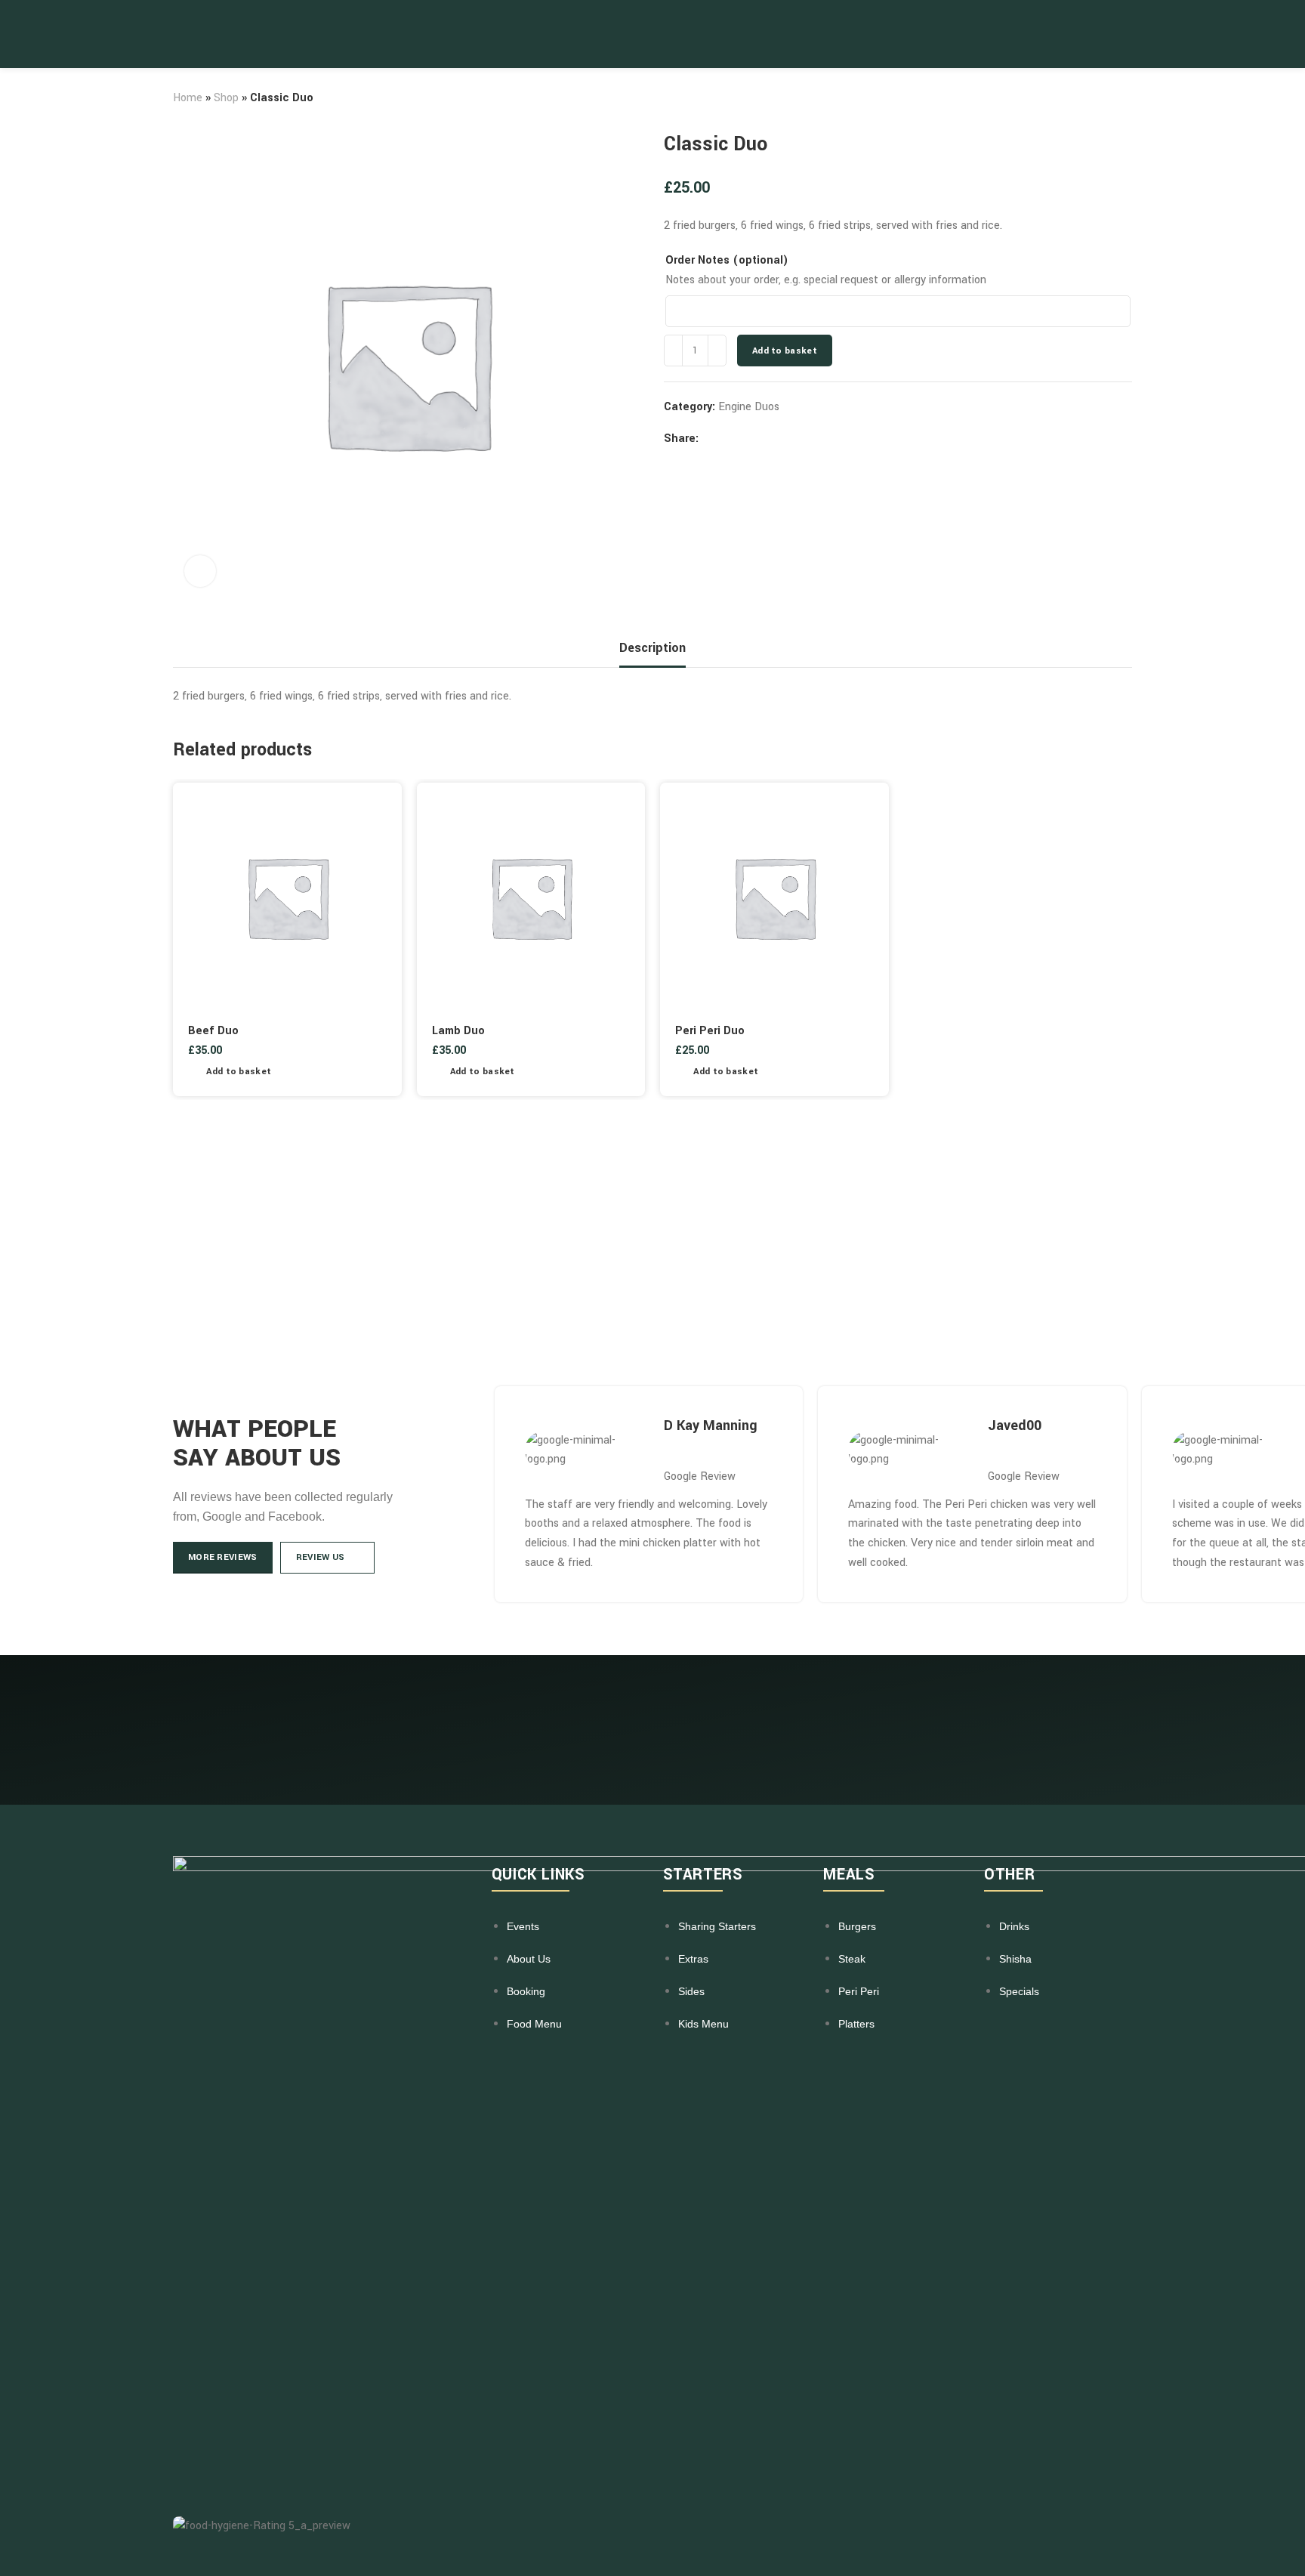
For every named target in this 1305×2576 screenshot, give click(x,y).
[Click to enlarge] (200, 571)
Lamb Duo (458, 1031)
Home (188, 98)
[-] (673, 351)
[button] (230, 1072)
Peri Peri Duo (710, 1031)
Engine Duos (749, 407)
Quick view (379, 1072)
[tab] (652, 648)
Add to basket (785, 351)
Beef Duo (213, 1031)
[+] (717, 351)
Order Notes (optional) (727, 260)
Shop (226, 98)
